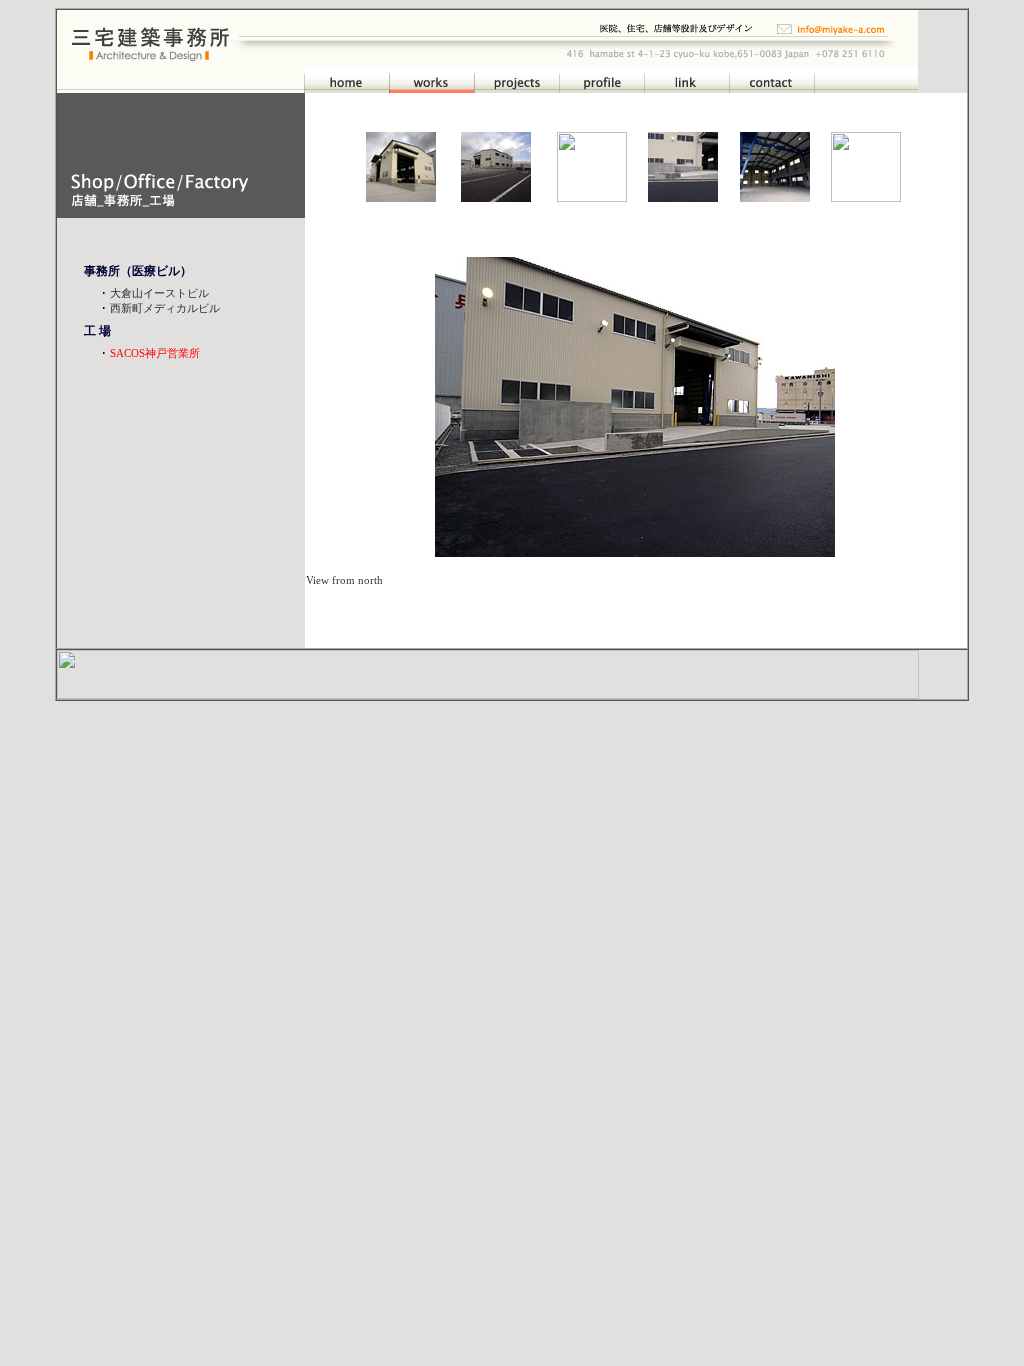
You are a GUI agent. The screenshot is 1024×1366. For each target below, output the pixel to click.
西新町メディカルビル (163, 308)
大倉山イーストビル (159, 293)
